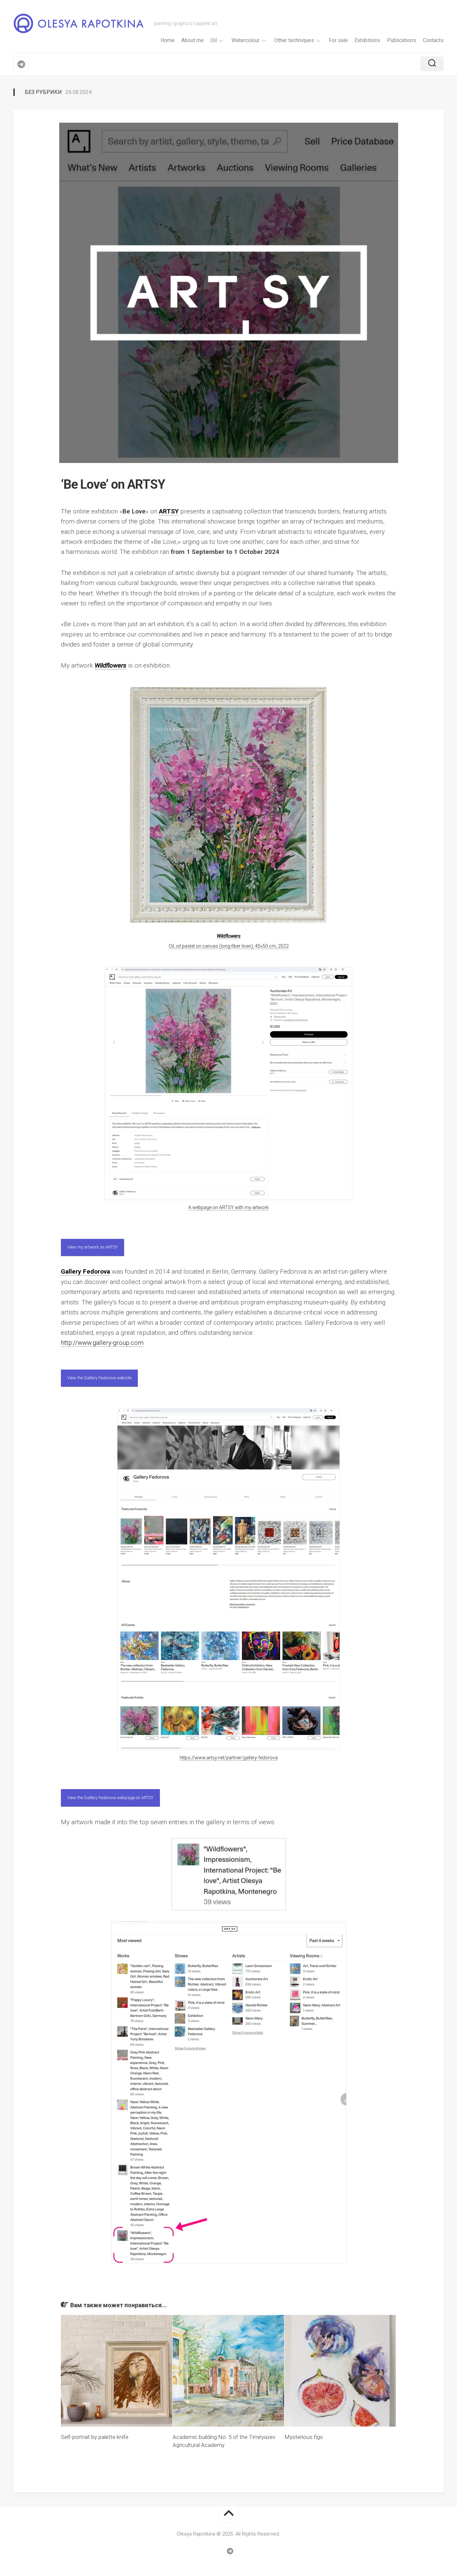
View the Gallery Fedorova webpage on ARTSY (110, 1798)
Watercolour (246, 40)
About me (193, 40)
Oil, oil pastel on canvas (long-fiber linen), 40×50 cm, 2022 (229, 946)
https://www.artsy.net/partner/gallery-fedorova (229, 1758)
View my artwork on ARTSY (93, 1247)
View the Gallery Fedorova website (99, 1378)
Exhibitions (368, 40)
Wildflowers (111, 665)
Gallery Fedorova (85, 1271)
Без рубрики (43, 92)
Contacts (433, 40)
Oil (214, 40)
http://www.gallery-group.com (102, 1343)
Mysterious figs (304, 2437)
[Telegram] (21, 64)
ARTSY (169, 511)
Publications (402, 40)
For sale (338, 40)
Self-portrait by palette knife (95, 2437)
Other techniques (294, 40)
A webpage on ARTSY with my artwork (229, 1207)
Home (168, 40)
